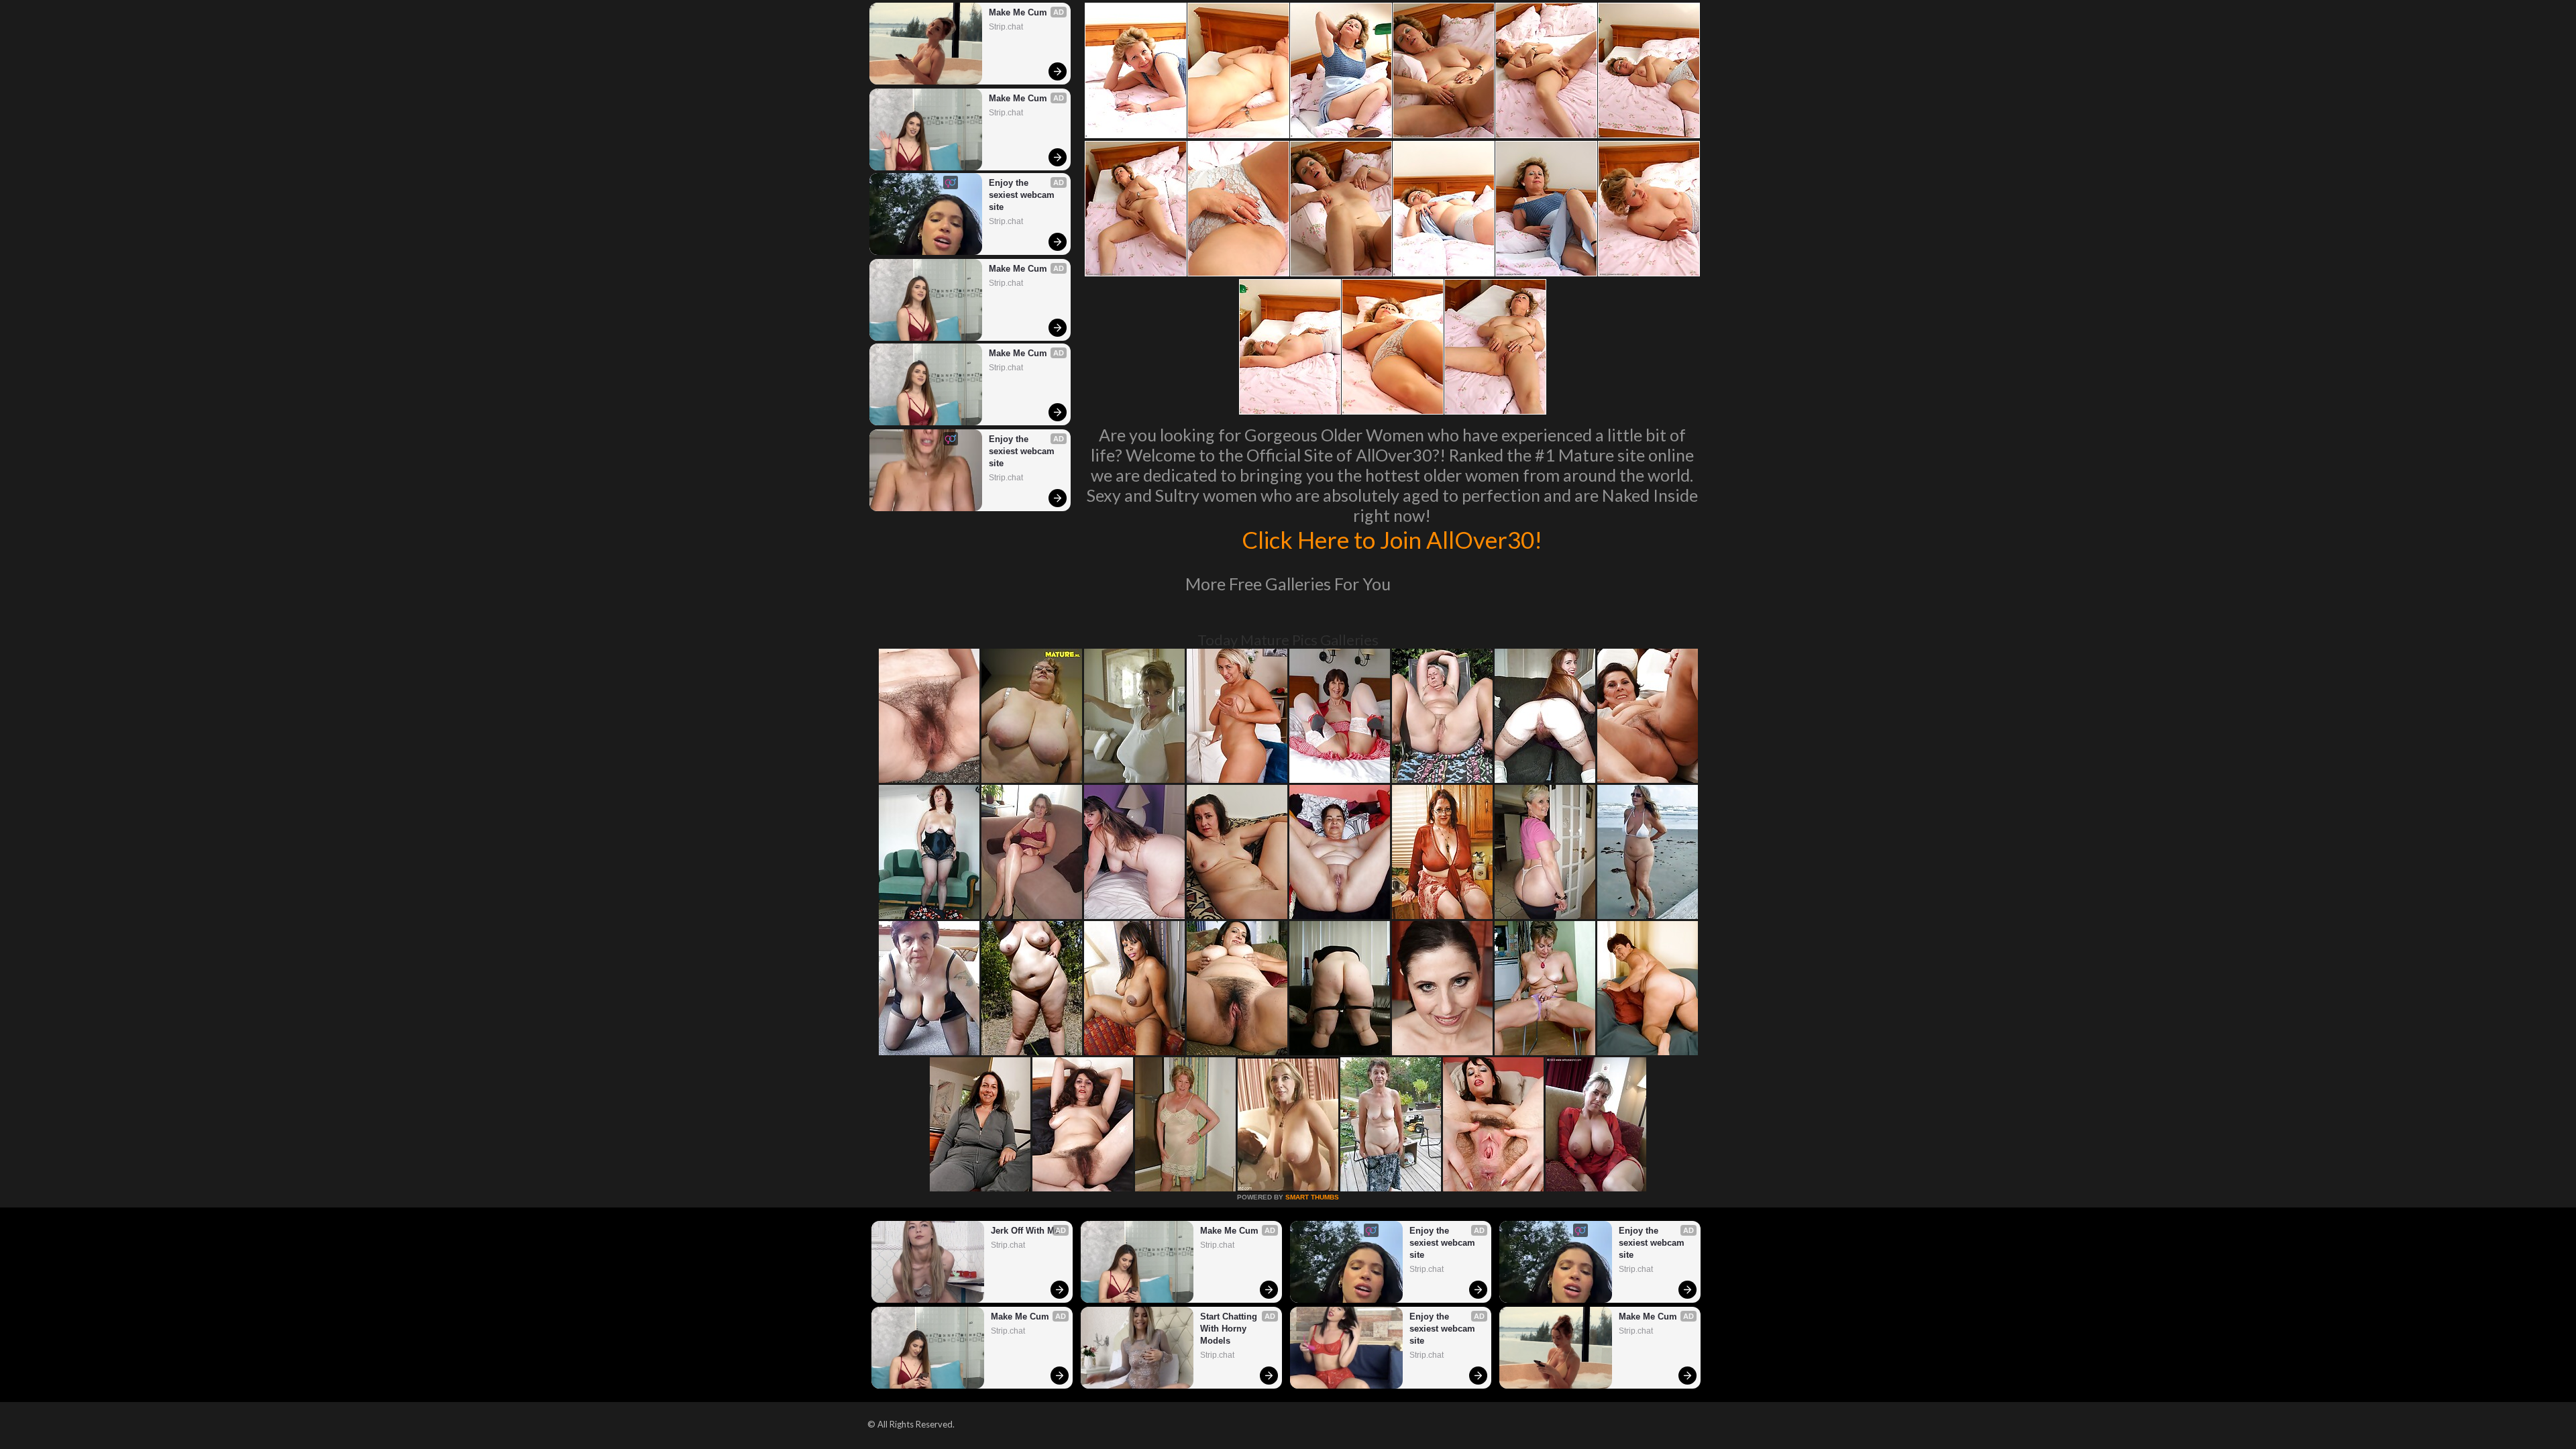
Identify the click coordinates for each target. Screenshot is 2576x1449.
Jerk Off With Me (1025, 1231)
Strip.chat (1006, 27)
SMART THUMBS (1312, 1197)
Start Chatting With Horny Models (1230, 1329)
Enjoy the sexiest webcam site (1023, 195)
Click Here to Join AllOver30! (1392, 539)
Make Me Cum (1018, 12)
